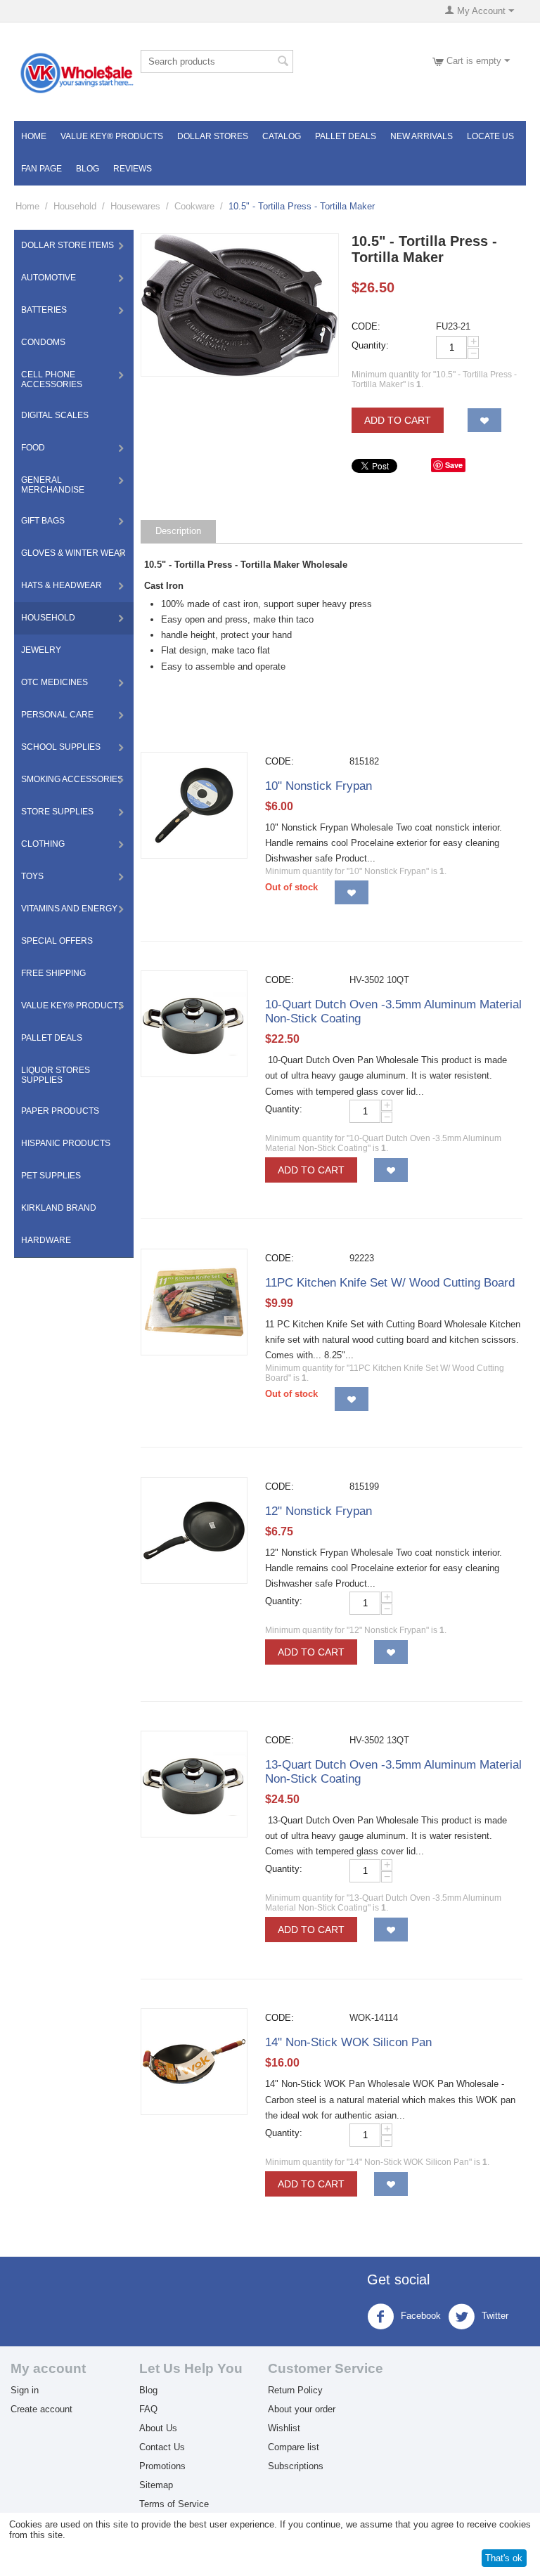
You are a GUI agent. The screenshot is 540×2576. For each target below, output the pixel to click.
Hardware (46, 1240)
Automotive (49, 278)
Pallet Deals (346, 136)
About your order (302, 2409)
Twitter (494, 2316)
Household (75, 206)
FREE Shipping (53, 973)
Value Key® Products (112, 136)
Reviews (133, 169)
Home (34, 136)
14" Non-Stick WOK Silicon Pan (348, 2042)
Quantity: (370, 345)
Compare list (294, 2447)
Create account (41, 2409)
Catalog (282, 136)
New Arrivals (422, 136)
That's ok (504, 2558)
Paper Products (60, 1111)
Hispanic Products (66, 1143)
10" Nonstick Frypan (319, 786)
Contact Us (162, 2447)
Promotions (162, 2466)
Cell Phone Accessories (52, 379)
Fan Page (41, 169)
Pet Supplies (51, 1176)
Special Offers (57, 941)
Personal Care (57, 715)
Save (454, 465)
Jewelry (41, 650)
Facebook (419, 2316)
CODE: (366, 326)
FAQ (148, 2409)
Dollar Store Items (67, 245)
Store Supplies (57, 812)
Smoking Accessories (72, 779)
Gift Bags (43, 521)
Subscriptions (296, 2466)
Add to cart (398, 420)
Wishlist (284, 2428)
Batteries (44, 310)
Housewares (135, 206)
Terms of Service (174, 2504)
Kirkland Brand (59, 1208)
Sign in (25, 2390)
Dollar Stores (213, 136)
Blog (88, 169)
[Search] (283, 63)
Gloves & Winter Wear (73, 553)
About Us (158, 2428)
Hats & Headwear (62, 585)
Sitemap (156, 2485)
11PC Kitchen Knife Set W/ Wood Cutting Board (390, 1283)
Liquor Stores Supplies (56, 1075)
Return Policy (295, 2390)
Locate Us (490, 136)
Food (33, 448)
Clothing (43, 844)
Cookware (194, 206)
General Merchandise (53, 485)
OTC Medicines (54, 682)
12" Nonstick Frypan (319, 1511)
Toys (32, 876)
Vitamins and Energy (69, 909)
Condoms (43, 342)
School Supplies (61, 747)
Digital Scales (55, 415)
